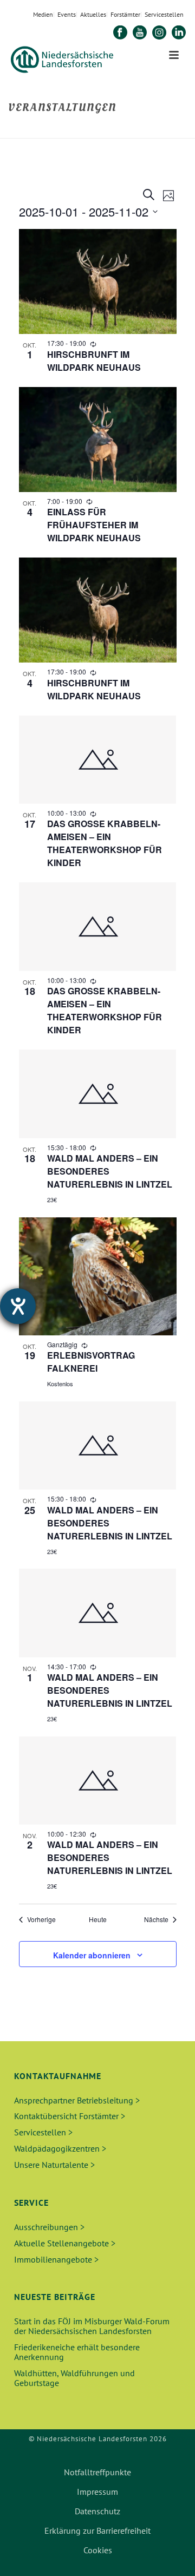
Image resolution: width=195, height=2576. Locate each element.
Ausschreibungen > (49, 2227)
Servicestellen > (43, 2132)
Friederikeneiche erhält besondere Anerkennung (77, 2352)
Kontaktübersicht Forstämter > (70, 2116)
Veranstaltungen (103, 131)
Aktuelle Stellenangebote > (65, 2243)
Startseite (51, 131)
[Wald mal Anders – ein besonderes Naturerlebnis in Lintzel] (98, 1094)
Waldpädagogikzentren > (60, 2148)
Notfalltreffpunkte (97, 2472)
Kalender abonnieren (92, 1955)
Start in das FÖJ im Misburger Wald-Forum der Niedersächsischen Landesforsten (92, 2326)
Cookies (98, 2550)
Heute (98, 1919)
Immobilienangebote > (56, 2259)
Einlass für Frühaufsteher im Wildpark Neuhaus (94, 525)
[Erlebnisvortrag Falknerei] (98, 1276)
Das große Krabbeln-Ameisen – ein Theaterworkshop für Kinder (105, 843)
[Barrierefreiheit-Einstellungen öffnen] (18, 1306)
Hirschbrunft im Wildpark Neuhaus (94, 361)
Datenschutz (97, 2511)
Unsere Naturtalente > (54, 2165)
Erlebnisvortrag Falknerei (91, 1362)
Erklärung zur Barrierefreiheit (97, 2531)
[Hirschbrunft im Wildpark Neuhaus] (98, 281)
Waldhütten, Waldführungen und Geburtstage (74, 2378)
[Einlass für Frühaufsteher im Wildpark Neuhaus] (98, 440)
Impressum (97, 2492)
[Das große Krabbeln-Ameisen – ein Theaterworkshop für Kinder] (98, 760)
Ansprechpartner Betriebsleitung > (77, 2100)
